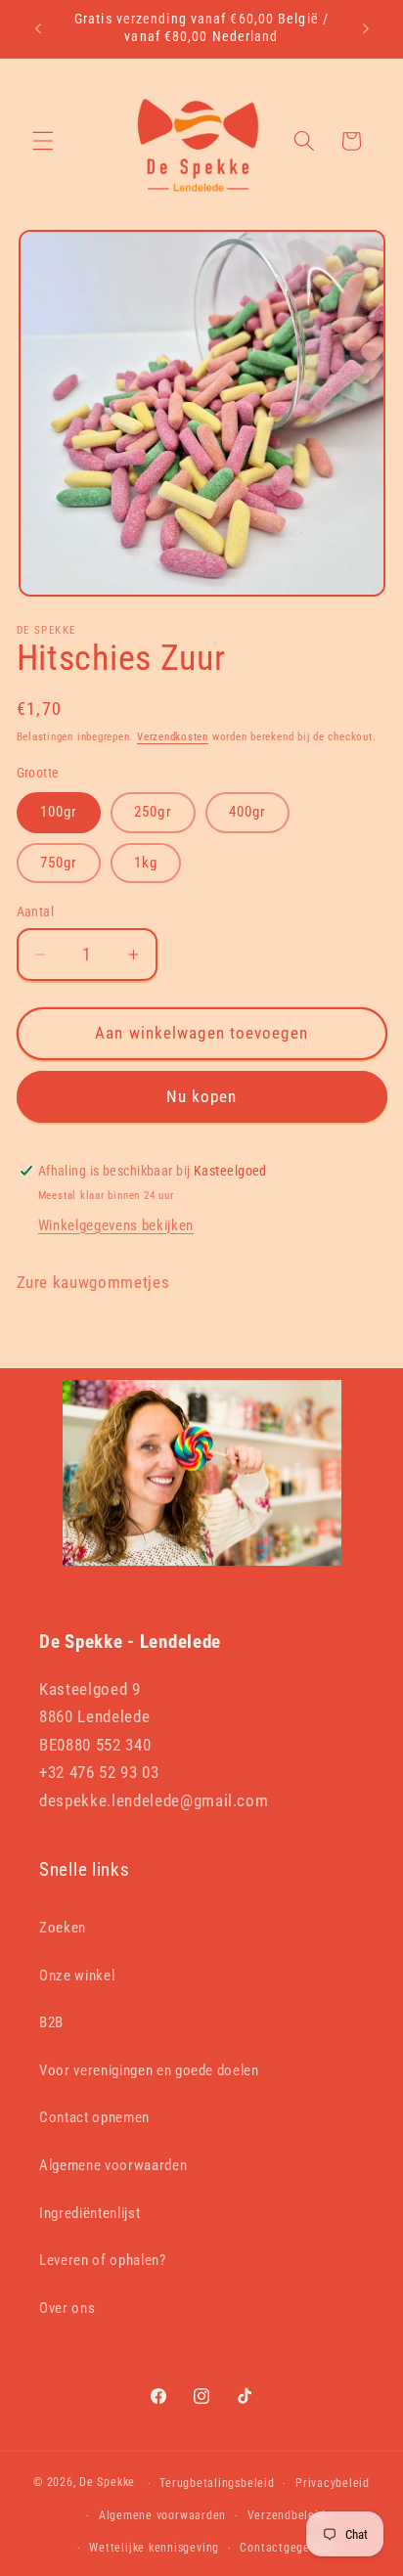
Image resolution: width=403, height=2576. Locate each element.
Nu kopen (202, 1097)
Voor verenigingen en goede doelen (149, 2070)
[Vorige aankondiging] (38, 28)
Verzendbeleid (287, 2515)
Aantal (36, 911)
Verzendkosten (173, 737)
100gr (59, 812)
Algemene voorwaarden (113, 2165)
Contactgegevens (287, 2548)
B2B (51, 2022)
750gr (59, 863)
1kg (146, 863)
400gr (248, 812)
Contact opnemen (94, 2117)
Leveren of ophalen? (103, 2260)
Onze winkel (77, 1976)
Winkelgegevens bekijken (116, 1225)
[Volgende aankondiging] (366, 28)
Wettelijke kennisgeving (154, 2548)
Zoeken (63, 1928)
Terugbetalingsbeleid (217, 2483)
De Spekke (107, 2483)
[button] (43, 141)
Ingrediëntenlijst (90, 2213)
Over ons (67, 2308)
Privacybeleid (333, 2483)
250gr (153, 812)
